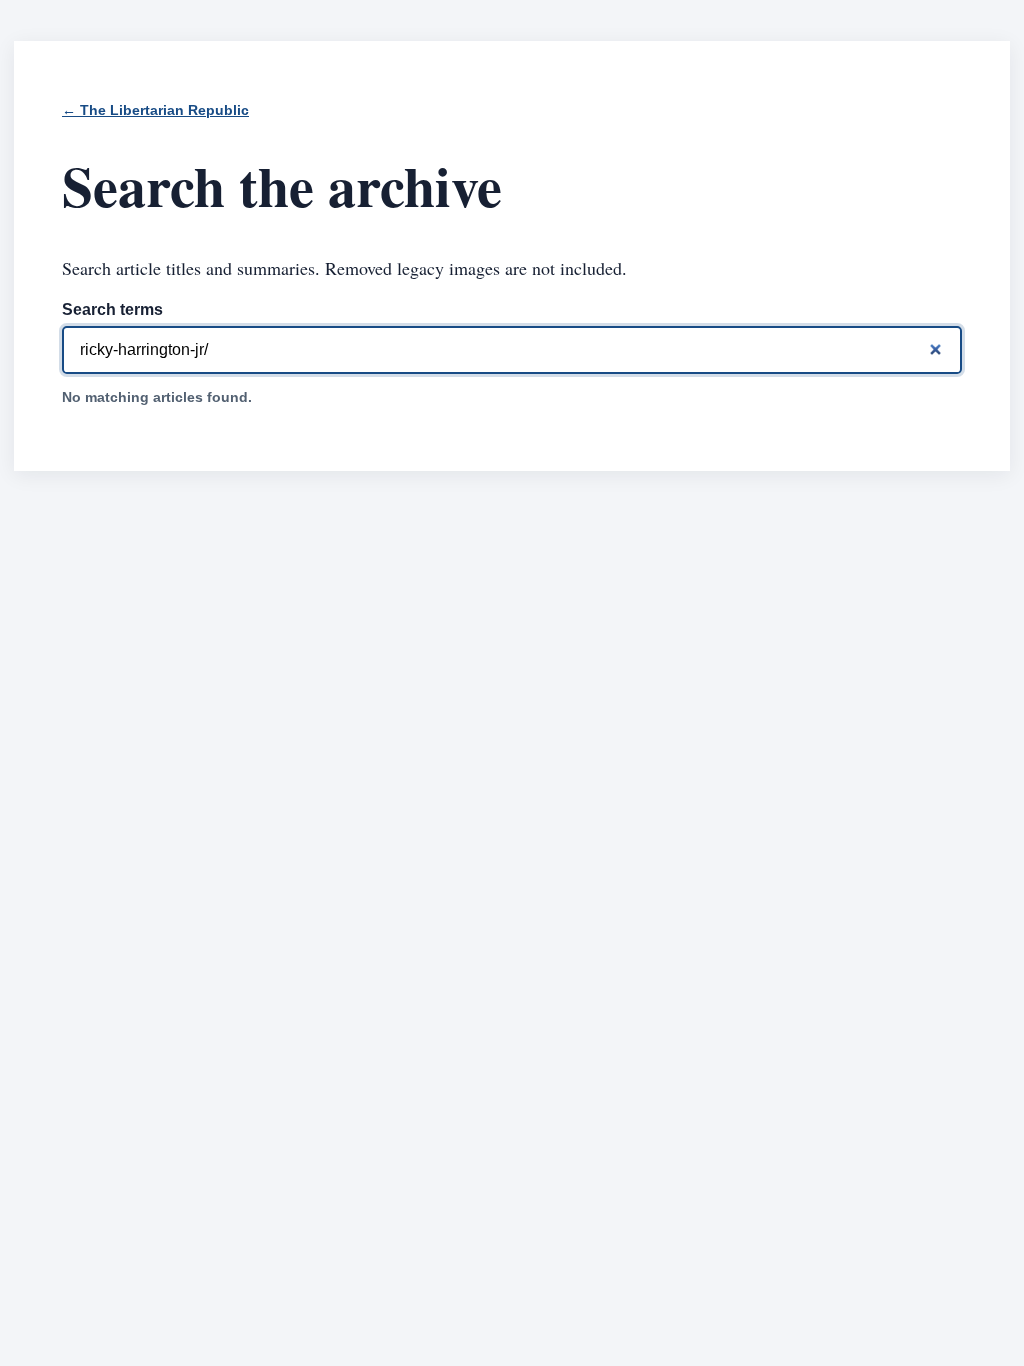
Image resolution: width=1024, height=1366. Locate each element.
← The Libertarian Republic (155, 110)
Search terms (112, 309)
